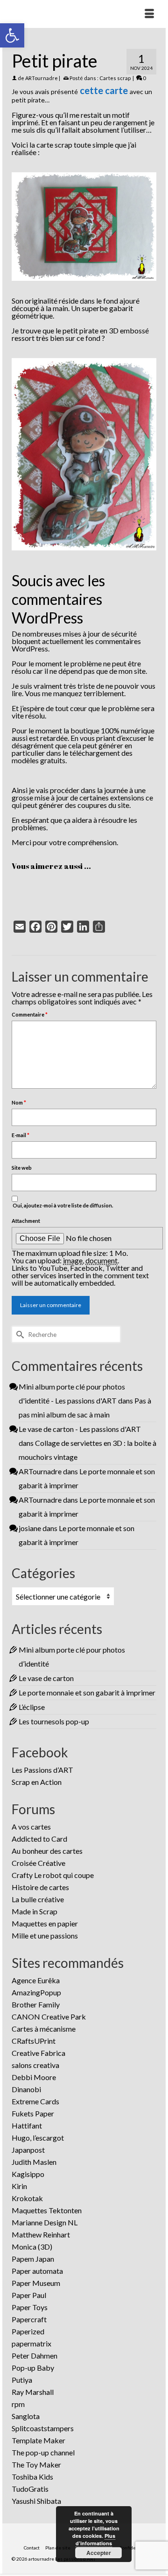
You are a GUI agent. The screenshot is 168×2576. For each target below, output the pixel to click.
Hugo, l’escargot (38, 2138)
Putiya (22, 2380)
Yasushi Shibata (36, 2501)
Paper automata (37, 2271)
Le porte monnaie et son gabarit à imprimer (87, 1692)
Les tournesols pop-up (54, 1721)
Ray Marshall (33, 2392)
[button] (12, 35)
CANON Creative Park (49, 2017)
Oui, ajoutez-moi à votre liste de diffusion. (62, 1205)
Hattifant (27, 2125)
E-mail (21, 1135)
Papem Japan (33, 2259)
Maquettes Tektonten (47, 2210)
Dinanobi (26, 2089)
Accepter (99, 2553)
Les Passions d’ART (42, 1770)
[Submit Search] (19, 1334)
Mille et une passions (45, 1935)
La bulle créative (38, 1899)
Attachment (26, 1221)
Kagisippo (28, 2174)
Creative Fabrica (38, 2053)
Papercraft (29, 2319)
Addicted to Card (39, 1839)
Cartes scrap (115, 78)
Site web (22, 1168)
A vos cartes (31, 1827)
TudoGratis (30, 2489)
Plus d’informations (95, 2539)
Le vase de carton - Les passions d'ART (80, 1429)
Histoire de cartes (40, 1887)
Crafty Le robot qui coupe (53, 1875)
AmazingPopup (36, 1992)
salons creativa (35, 2065)
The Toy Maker (36, 2464)
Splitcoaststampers (43, 2428)
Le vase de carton (46, 1678)
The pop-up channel (43, 2452)
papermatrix (31, 2343)
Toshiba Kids (32, 2477)
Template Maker (38, 2440)
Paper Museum (36, 2283)
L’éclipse (32, 1707)
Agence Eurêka (36, 1980)
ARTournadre (42, 78)
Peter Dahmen (35, 2356)
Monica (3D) (32, 2247)
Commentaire (30, 1014)
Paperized (28, 2331)
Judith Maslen (34, 2162)
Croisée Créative (38, 1863)
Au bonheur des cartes (47, 1851)
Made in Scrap (35, 1911)
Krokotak (27, 2198)
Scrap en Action (37, 1782)
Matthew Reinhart (41, 2234)
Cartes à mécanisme (44, 2029)
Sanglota (26, 2416)
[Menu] (149, 14)
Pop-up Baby (33, 2368)
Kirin (19, 2186)
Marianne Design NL (45, 2222)
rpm (18, 2404)
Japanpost (28, 2150)
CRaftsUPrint (34, 2041)
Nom (19, 1102)
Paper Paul (29, 2295)
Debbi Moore (34, 2077)
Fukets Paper (33, 2113)
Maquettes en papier (45, 1923)
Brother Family (36, 2004)
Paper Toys (30, 2307)
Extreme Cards (35, 2101)
